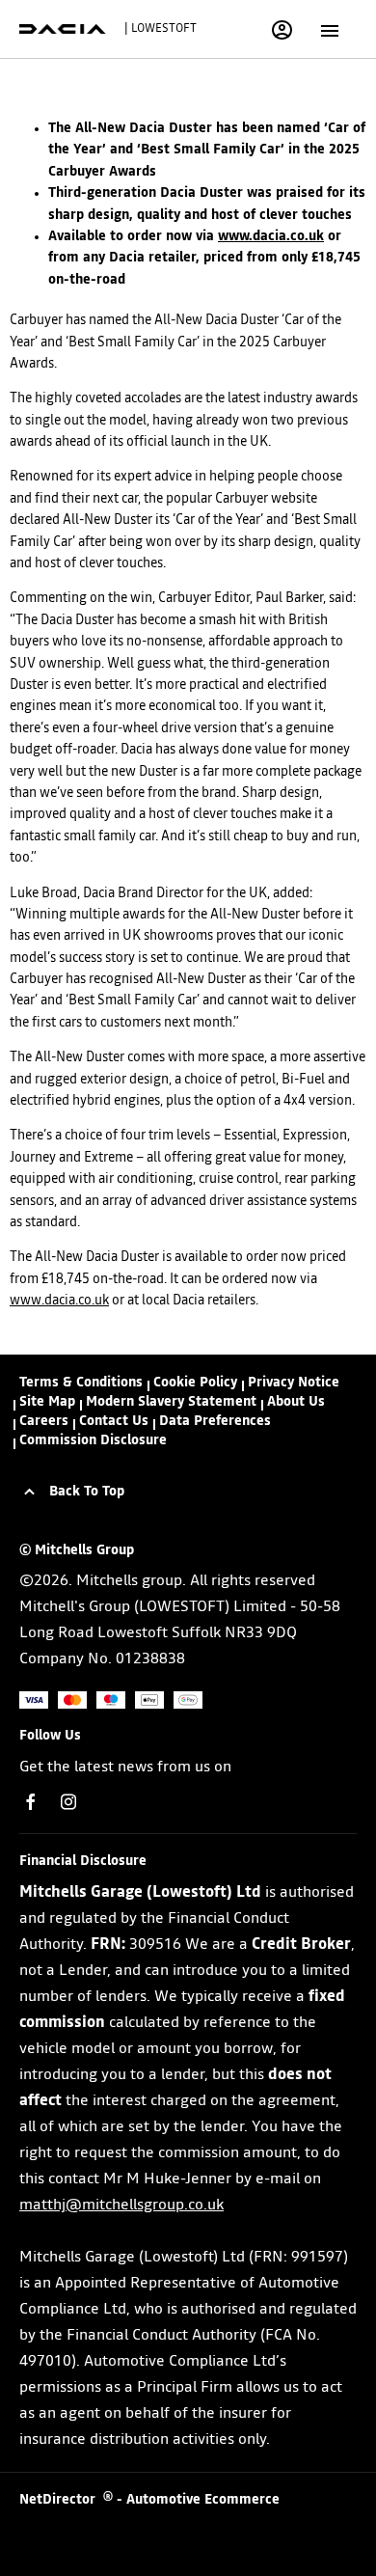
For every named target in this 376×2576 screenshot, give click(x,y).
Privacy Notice (294, 1383)
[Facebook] (31, 1802)
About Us (296, 1402)
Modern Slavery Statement (171, 1402)
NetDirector (61, 2500)
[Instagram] (68, 1802)
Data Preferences (215, 1421)
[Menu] (330, 29)
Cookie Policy (195, 1383)
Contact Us (114, 1421)
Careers (44, 1421)
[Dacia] (63, 29)
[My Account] (282, 29)
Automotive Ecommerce (203, 2500)
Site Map (47, 1402)
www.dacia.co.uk (271, 236)
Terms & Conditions (81, 1383)
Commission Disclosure (93, 1440)
